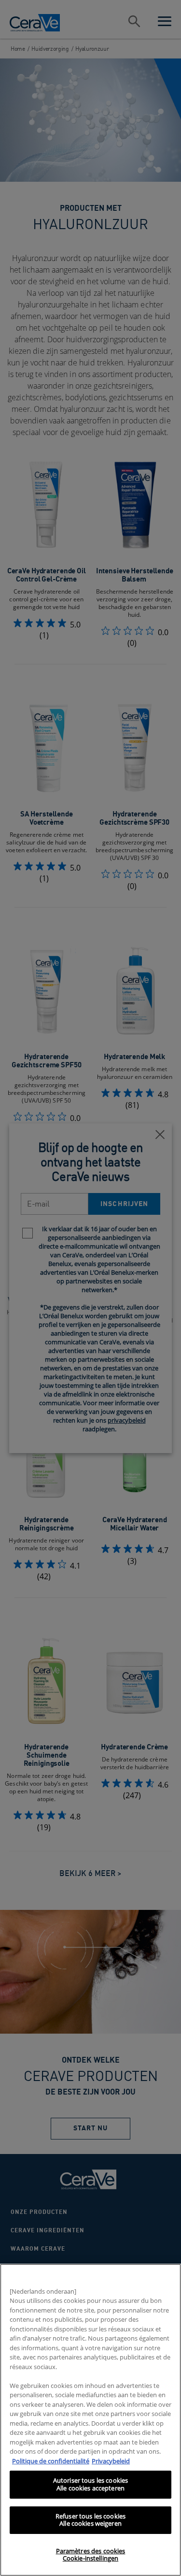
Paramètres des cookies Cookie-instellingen (91, 2555)
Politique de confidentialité (51, 2461)
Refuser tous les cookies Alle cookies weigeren (90, 2520)
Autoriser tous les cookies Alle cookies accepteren (90, 2484)
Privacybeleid (111, 2461)
